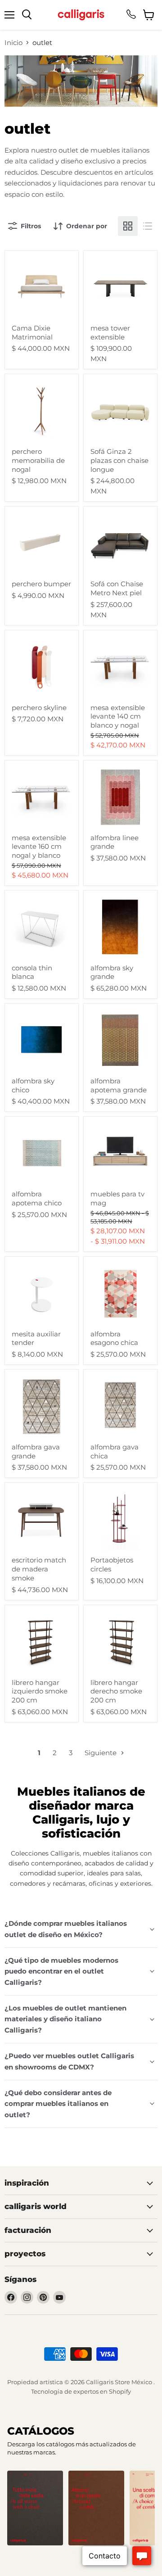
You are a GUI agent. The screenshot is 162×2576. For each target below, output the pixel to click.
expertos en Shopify (102, 2391)
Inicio (13, 43)
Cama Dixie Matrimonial (32, 333)
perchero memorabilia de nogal (38, 460)
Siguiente (101, 1753)
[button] (67, 2553)
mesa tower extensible (110, 333)
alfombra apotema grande (119, 1085)
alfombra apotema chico (37, 1198)
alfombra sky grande (112, 972)
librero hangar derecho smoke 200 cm (116, 1691)
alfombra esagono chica (114, 1338)
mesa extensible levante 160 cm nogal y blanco (39, 847)
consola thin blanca (32, 972)
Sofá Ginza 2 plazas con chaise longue (119, 460)
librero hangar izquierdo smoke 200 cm (40, 1691)
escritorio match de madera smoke (39, 1569)
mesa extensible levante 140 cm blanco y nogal (118, 716)
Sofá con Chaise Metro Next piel (117, 588)
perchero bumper (41, 584)
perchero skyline (39, 708)
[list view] (148, 226)
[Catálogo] (35, 2508)
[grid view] (128, 226)
